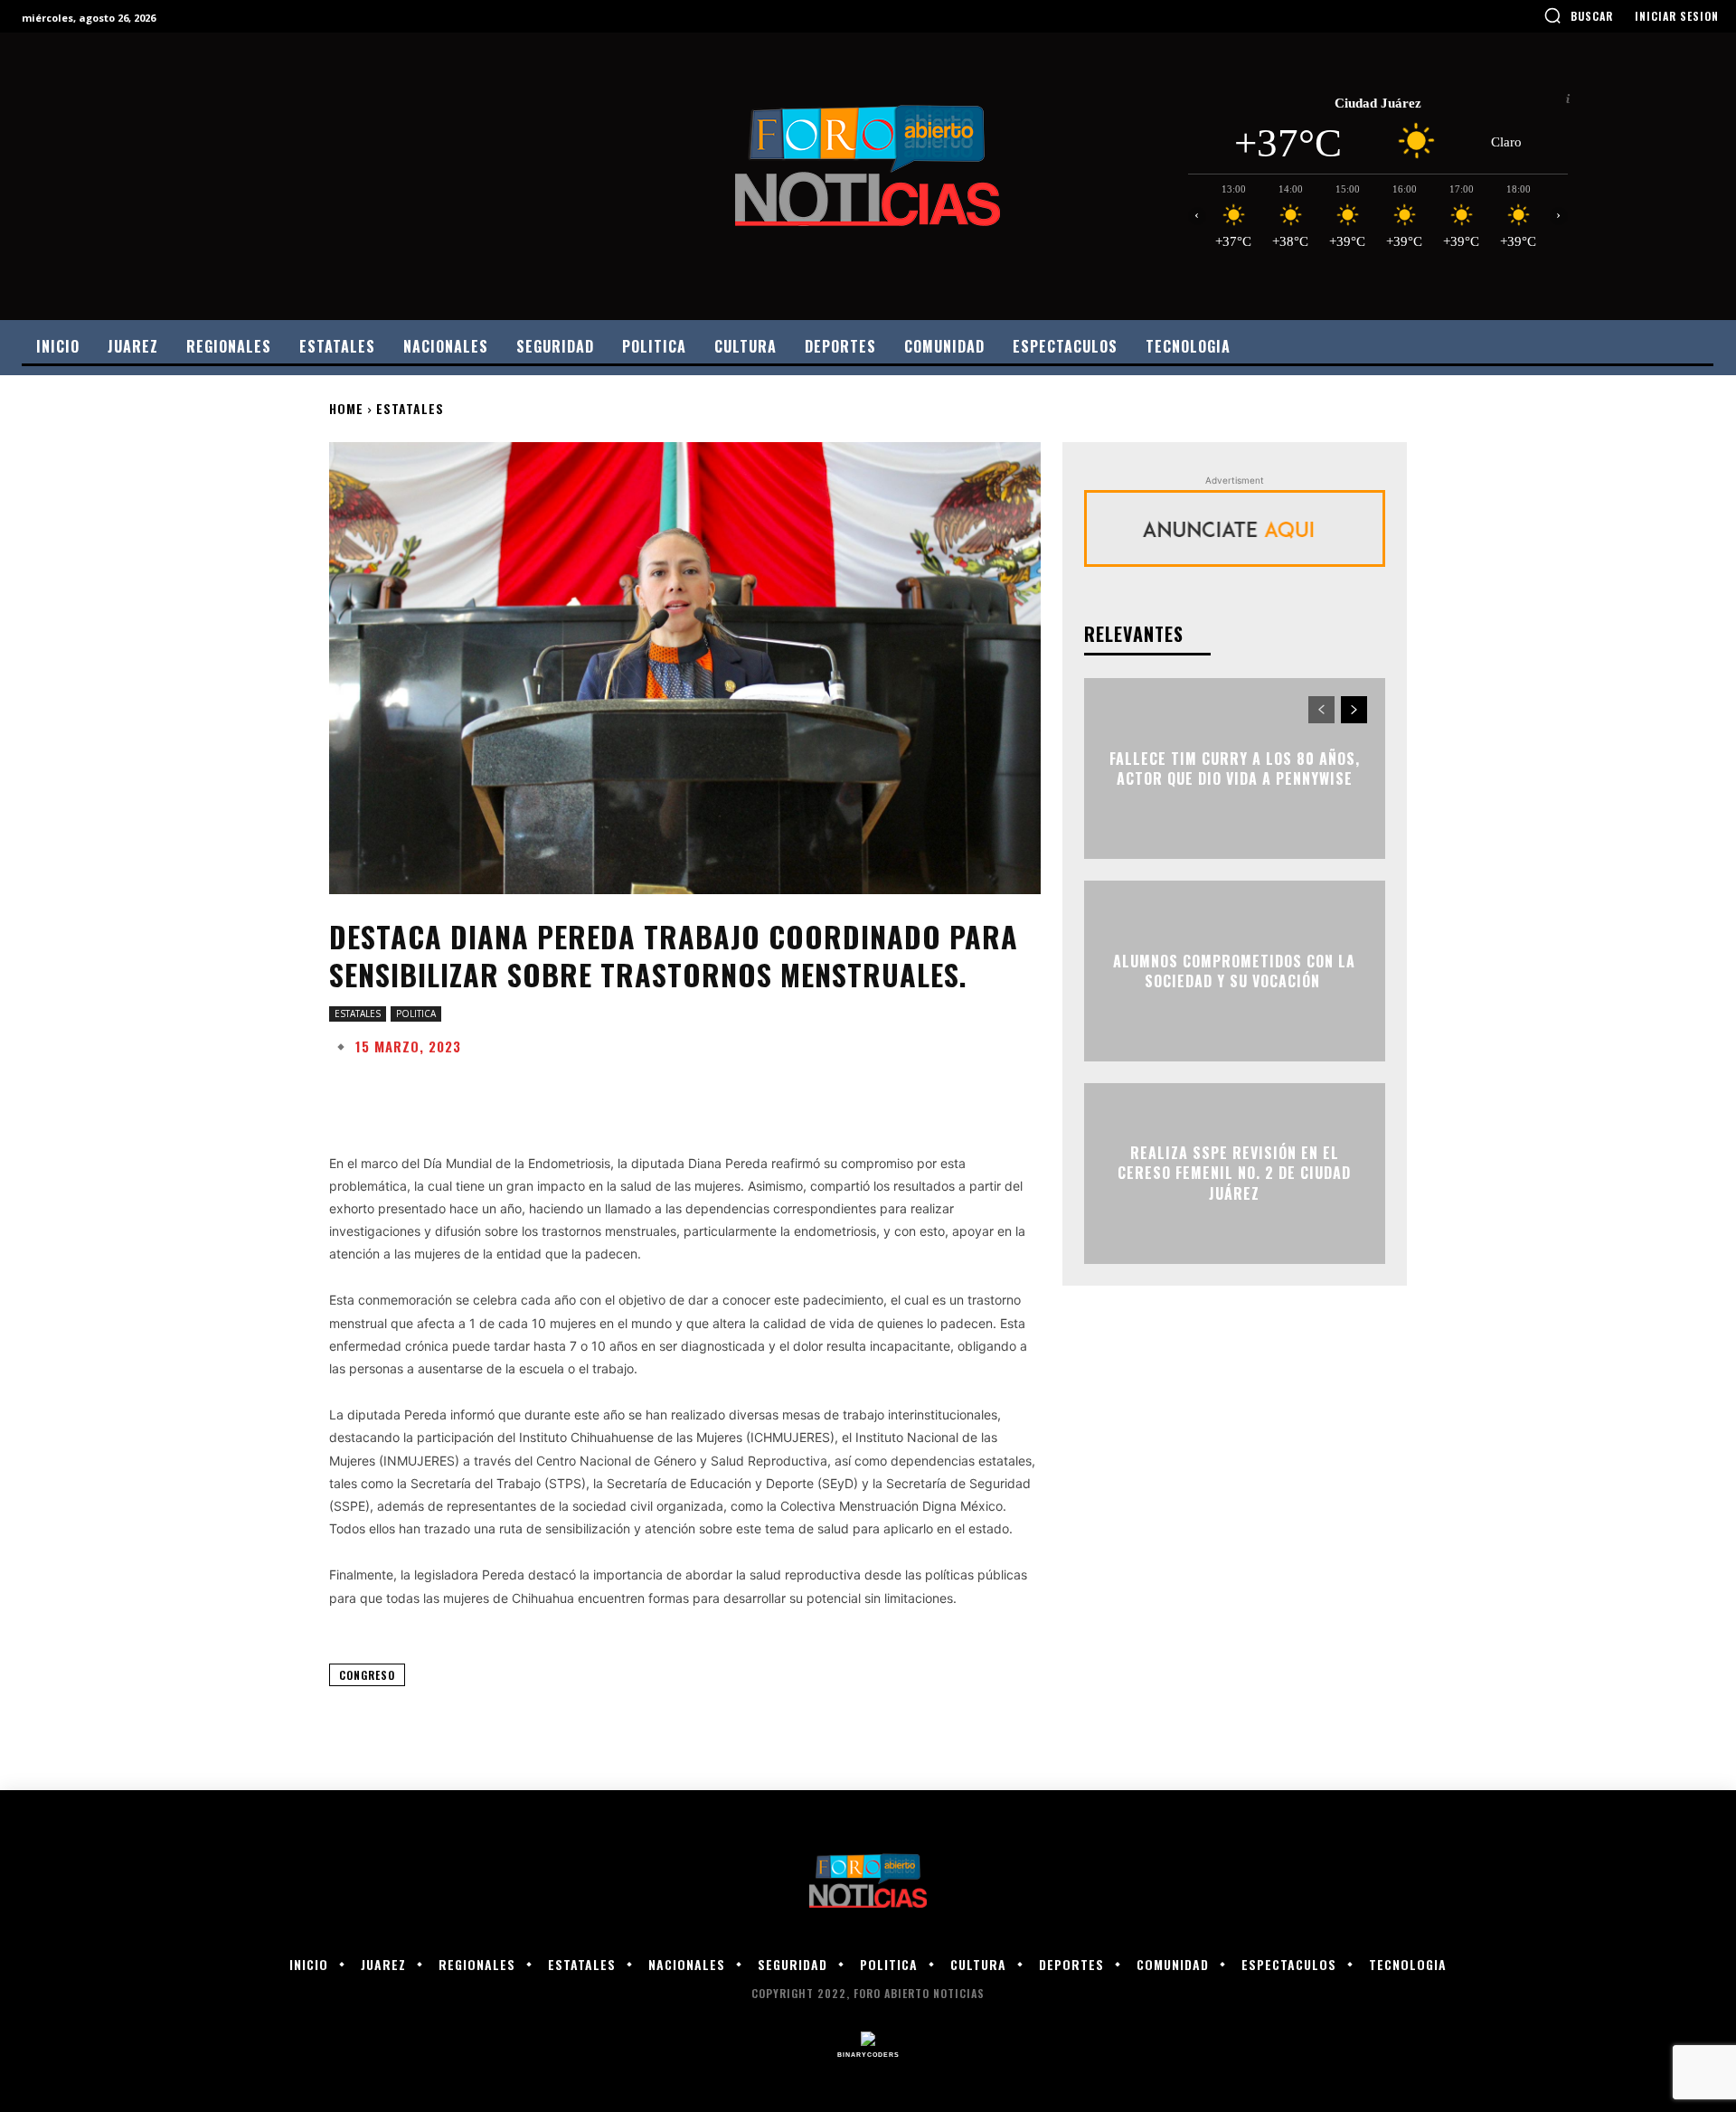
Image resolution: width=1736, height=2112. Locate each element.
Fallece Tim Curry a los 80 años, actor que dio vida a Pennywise (1235, 768)
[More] (907, 1091)
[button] (1578, 15)
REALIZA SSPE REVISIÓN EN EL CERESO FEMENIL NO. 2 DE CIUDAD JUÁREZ (1234, 1173)
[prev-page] (1321, 710)
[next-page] (1354, 710)
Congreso (367, 1675)
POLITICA (416, 1014)
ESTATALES (410, 408)
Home (346, 408)
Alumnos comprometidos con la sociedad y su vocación (1234, 971)
